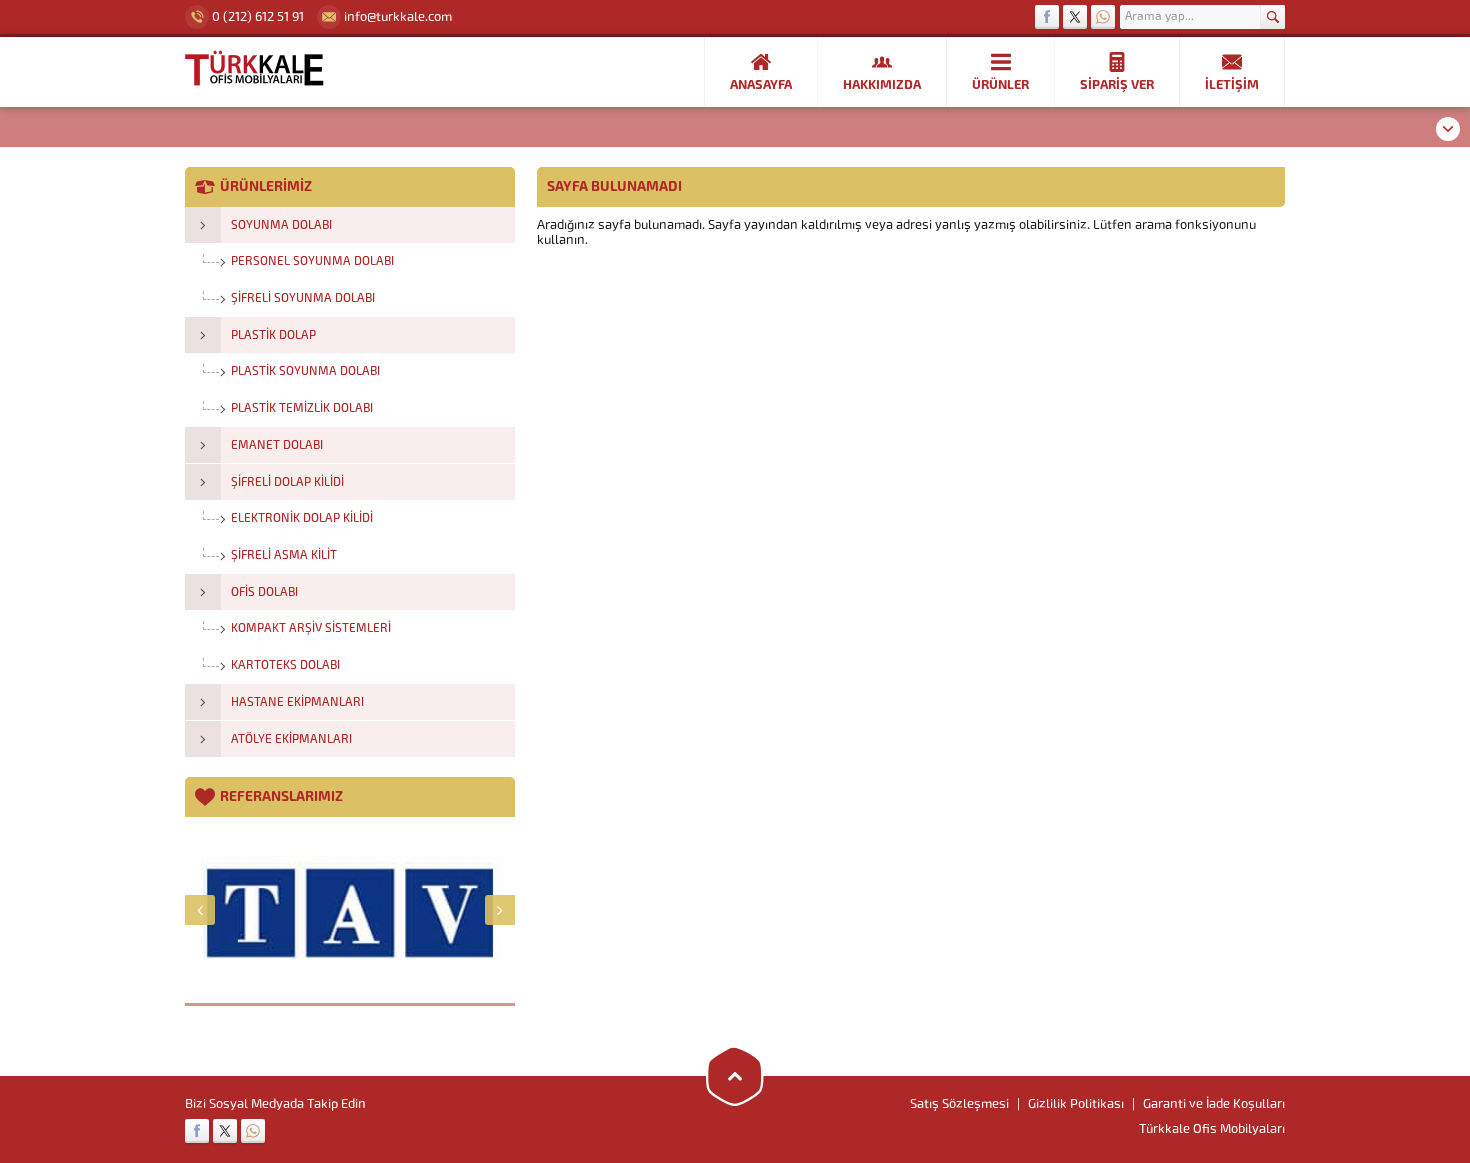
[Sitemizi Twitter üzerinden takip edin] (1075, 17)
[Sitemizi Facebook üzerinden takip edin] (1047, 17)
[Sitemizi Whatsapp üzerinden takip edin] (1103, 17)
